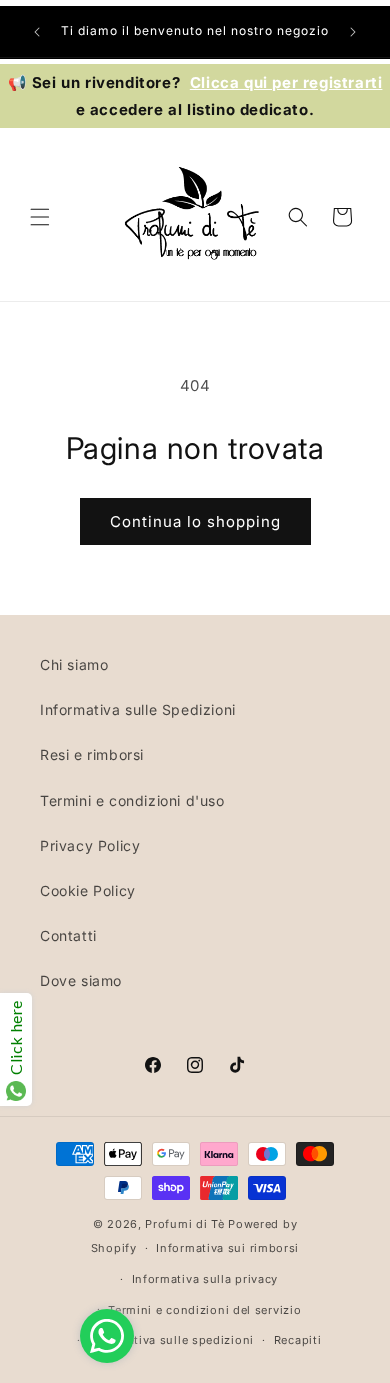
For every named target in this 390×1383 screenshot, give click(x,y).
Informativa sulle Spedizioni (138, 709)
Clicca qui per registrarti (286, 82)
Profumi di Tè (184, 1224)
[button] (40, 217)
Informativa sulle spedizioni (171, 1340)
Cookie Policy (88, 890)
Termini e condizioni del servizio (204, 1310)
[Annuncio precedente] (37, 32)
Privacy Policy (90, 845)
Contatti (68, 935)
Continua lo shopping (195, 521)
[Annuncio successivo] (353, 32)
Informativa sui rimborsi (227, 1248)
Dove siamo (81, 980)
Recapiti (298, 1340)
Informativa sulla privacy (205, 1279)
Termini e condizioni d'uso (132, 800)
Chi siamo (74, 664)
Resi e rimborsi (92, 754)
